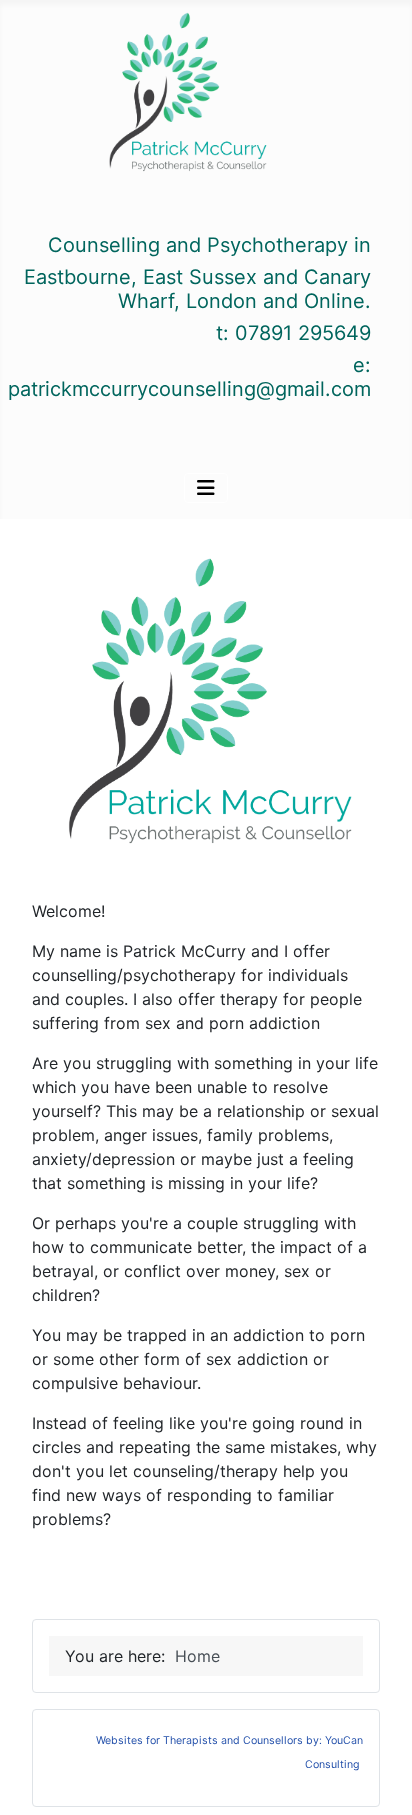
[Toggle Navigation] (206, 488)
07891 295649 (303, 333)
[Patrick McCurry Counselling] (185, 96)
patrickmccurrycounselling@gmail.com (189, 389)
